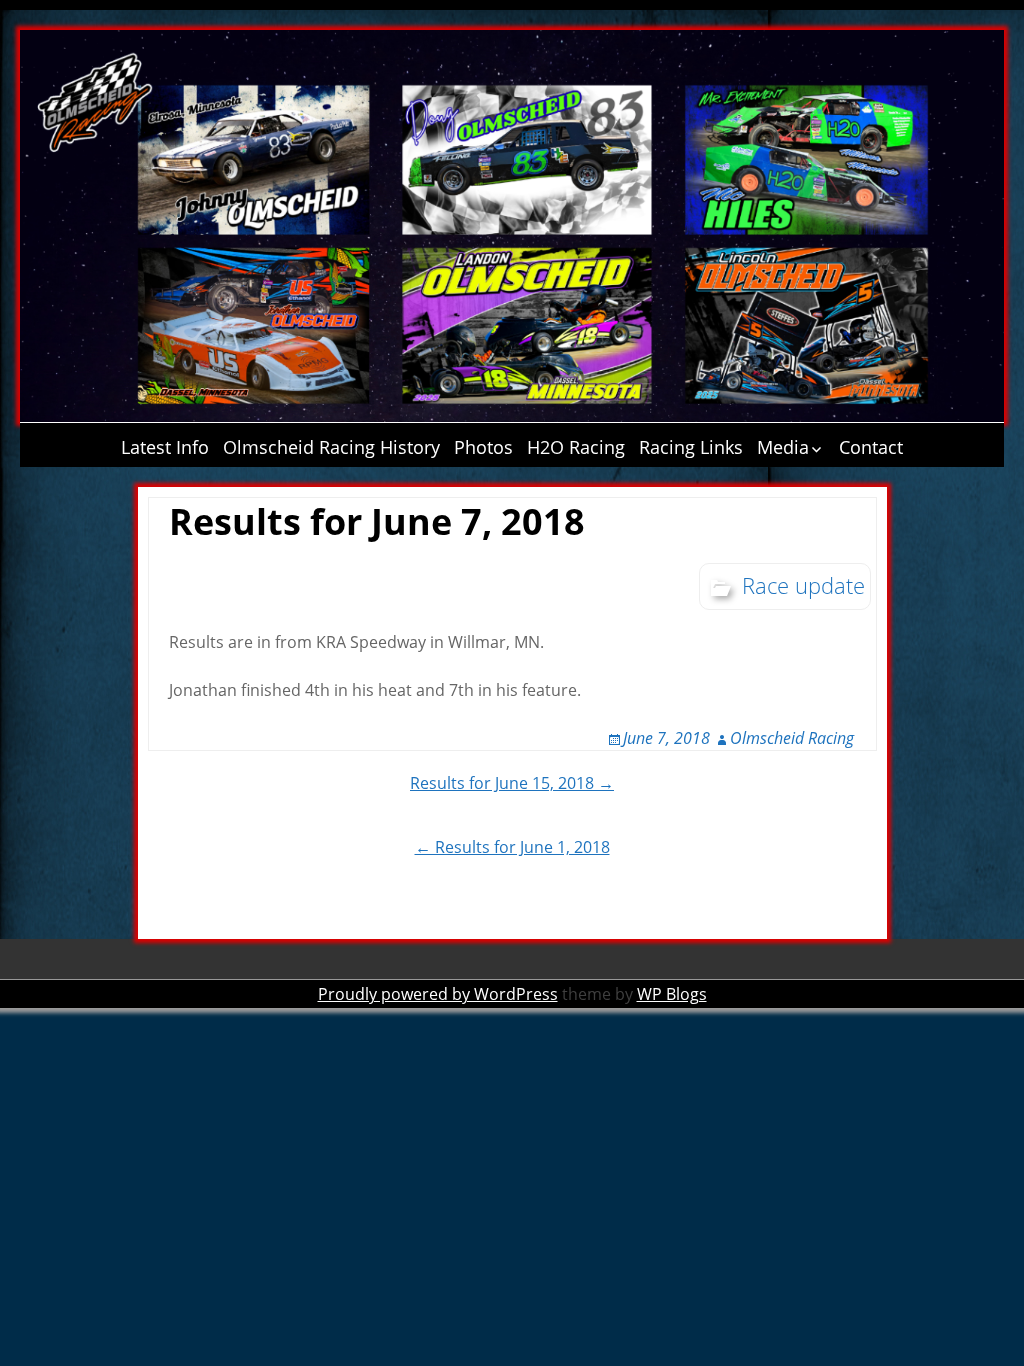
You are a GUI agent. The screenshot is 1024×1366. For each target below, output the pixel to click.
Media (783, 447)
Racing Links (691, 447)
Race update (803, 585)
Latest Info (165, 447)
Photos (483, 447)
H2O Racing (576, 447)
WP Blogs (672, 994)
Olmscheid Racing (792, 738)
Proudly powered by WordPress (438, 994)
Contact (871, 447)
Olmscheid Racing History (331, 447)
